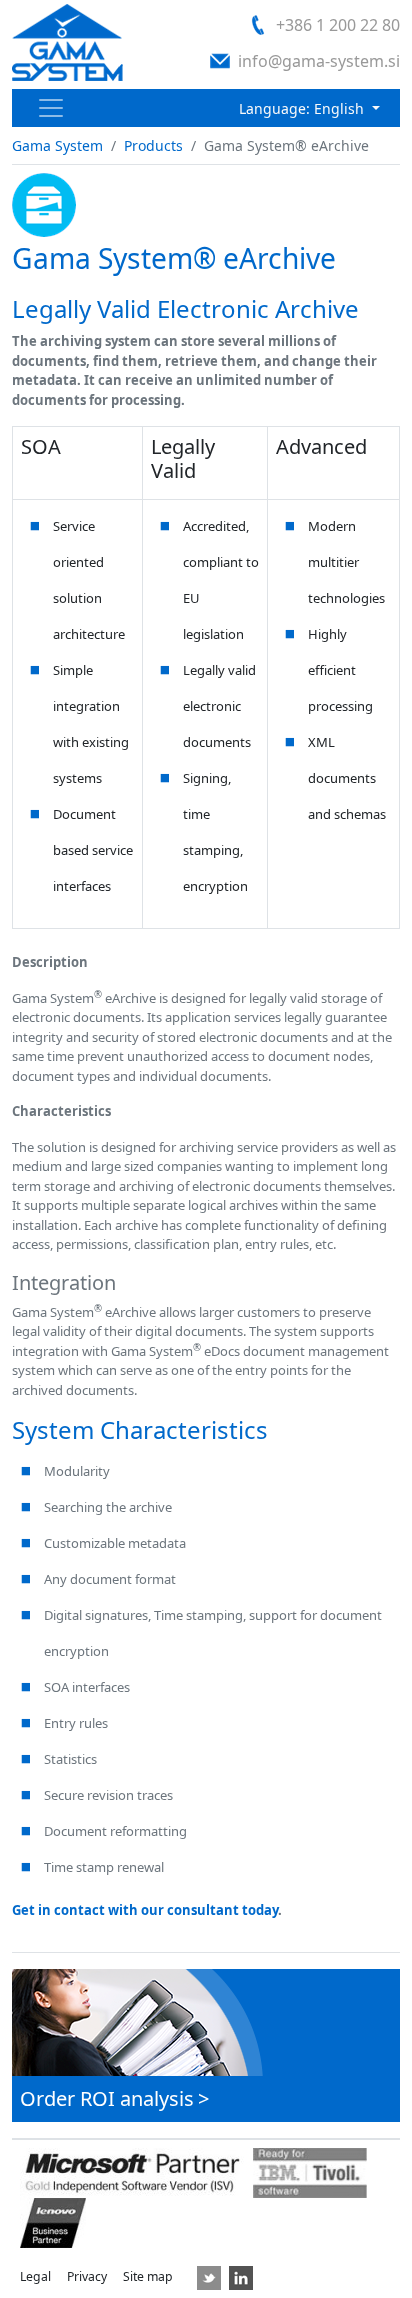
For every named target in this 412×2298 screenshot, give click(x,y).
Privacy (87, 2276)
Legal (35, 2276)
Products (153, 145)
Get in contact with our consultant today (145, 1910)
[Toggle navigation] (51, 108)
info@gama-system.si (319, 61)
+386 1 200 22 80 (338, 25)
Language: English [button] (303, 108)
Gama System (57, 145)
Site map (148, 2276)
